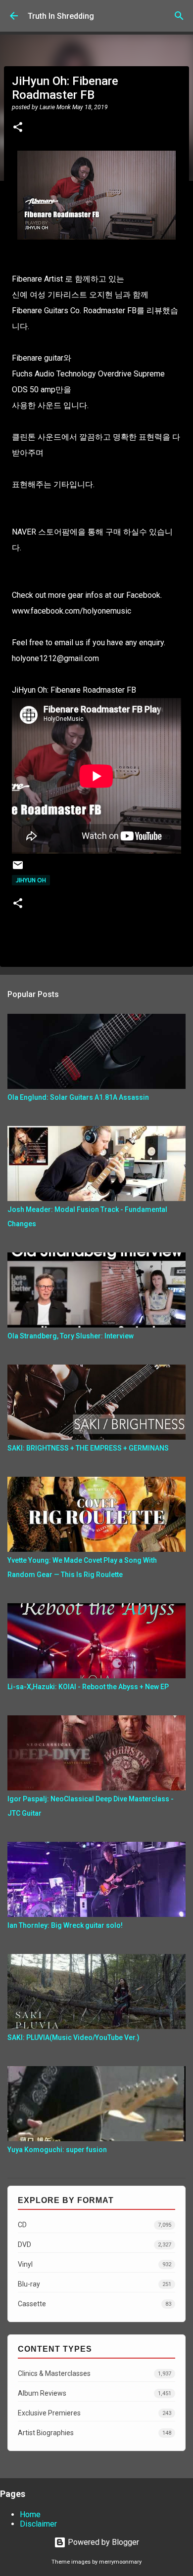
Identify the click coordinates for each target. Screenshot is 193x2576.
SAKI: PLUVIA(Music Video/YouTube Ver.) (73, 2037)
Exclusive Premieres (95, 2413)
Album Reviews (95, 2393)
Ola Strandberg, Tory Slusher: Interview (71, 1336)
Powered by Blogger (102, 2542)
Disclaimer (38, 2524)
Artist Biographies (95, 2433)
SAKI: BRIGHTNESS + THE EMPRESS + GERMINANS (88, 1448)
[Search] (179, 16)
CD (95, 2225)
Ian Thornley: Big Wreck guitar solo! (65, 1925)
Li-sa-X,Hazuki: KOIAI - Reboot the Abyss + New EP (88, 1687)
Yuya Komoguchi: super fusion (57, 2150)
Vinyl (95, 2264)
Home (30, 2514)
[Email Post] (18, 869)
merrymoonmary (120, 2562)
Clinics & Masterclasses (95, 2373)
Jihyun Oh (31, 880)
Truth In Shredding (61, 16)
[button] (18, 128)
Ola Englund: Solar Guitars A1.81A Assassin (78, 1097)
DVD (95, 2244)
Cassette (95, 2304)
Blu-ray (95, 2284)
